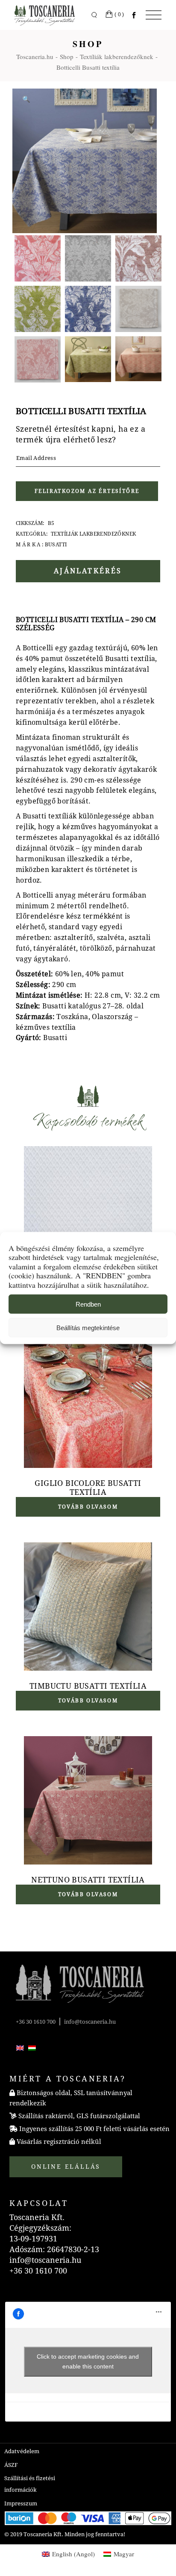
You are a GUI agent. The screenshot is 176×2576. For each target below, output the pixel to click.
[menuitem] (20, 2048)
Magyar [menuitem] (124, 2554)
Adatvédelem (22, 2451)
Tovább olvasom (88, 1507)
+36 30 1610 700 (36, 2022)
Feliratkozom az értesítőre (87, 491)
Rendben (88, 1304)
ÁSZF (11, 2465)
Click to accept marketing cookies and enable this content (88, 2361)
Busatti (56, 545)
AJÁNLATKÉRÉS (88, 571)
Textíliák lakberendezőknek (93, 534)
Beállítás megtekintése (88, 1327)
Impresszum (21, 2503)
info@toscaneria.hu (90, 2022)
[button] (26, 99)
